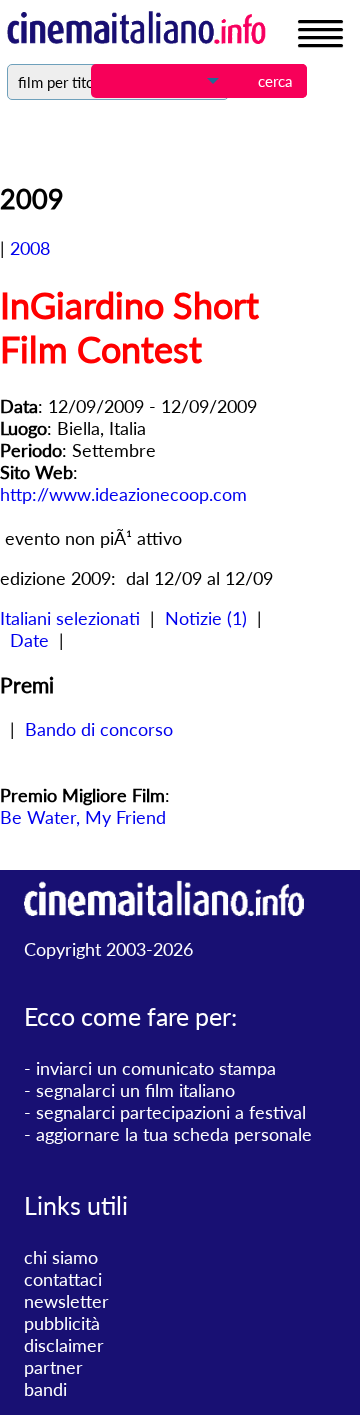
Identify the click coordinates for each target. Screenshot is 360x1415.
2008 (30, 248)
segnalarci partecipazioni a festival (171, 1112)
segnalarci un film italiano (135, 1090)
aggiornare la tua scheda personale (174, 1134)
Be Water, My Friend (83, 817)
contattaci (63, 1279)
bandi (45, 1389)
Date (29, 640)
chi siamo (61, 1257)
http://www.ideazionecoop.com (123, 494)
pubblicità (62, 1323)
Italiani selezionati (70, 618)
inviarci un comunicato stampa (156, 1068)
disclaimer (64, 1345)
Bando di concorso (99, 729)
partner (53, 1367)
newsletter (66, 1301)
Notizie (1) (206, 618)
